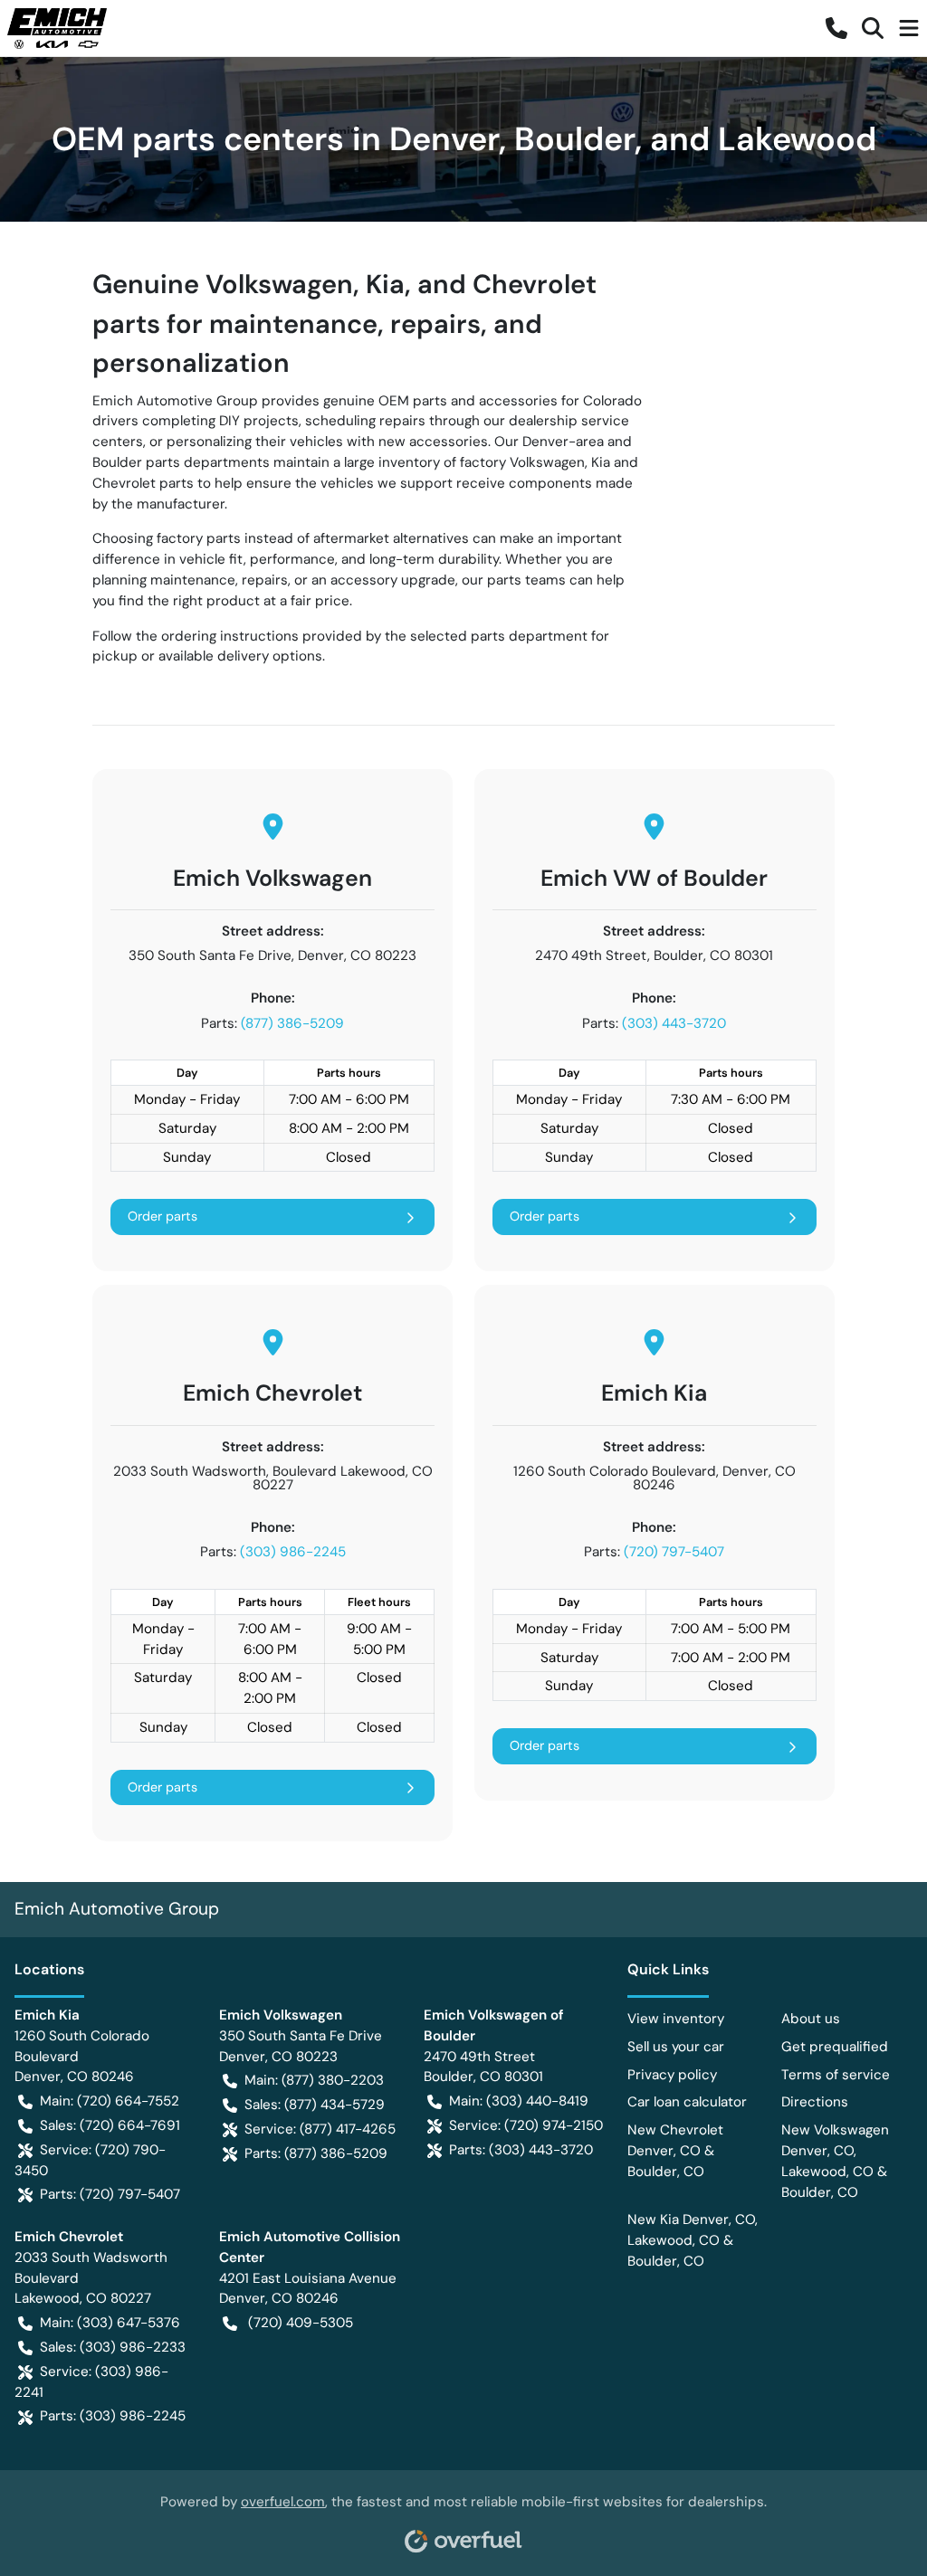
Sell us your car (676, 2047)
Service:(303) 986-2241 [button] (91, 2382)
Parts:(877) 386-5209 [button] (316, 2153)
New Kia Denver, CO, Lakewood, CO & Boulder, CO (693, 2240)
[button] (836, 28)
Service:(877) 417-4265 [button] (320, 2129)
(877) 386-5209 (292, 1023)
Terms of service (836, 2075)
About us (811, 2019)
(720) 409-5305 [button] (301, 2323)
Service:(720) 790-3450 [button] (90, 2160)
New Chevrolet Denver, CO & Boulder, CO (675, 2151)
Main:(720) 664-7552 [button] (110, 2101)
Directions (815, 2102)
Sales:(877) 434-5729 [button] (315, 2105)
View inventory (676, 2019)
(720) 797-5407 (674, 1552)
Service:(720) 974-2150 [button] (526, 2125)
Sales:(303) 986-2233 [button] (113, 2347)
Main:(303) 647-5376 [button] (110, 2323)
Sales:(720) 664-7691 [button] (110, 2125)
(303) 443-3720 (674, 1023)
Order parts (162, 1216)
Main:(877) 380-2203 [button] (314, 2080)
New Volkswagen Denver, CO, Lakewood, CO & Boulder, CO (835, 2161)
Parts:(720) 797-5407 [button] (110, 2194)
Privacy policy (672, 2075)
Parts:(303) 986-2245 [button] (113, 2416)
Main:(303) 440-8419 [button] (519, 2101)
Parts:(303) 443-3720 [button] (521, 2150)
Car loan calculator (687, 2102)
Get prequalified (835, 2047)
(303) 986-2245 (293, 1552)
